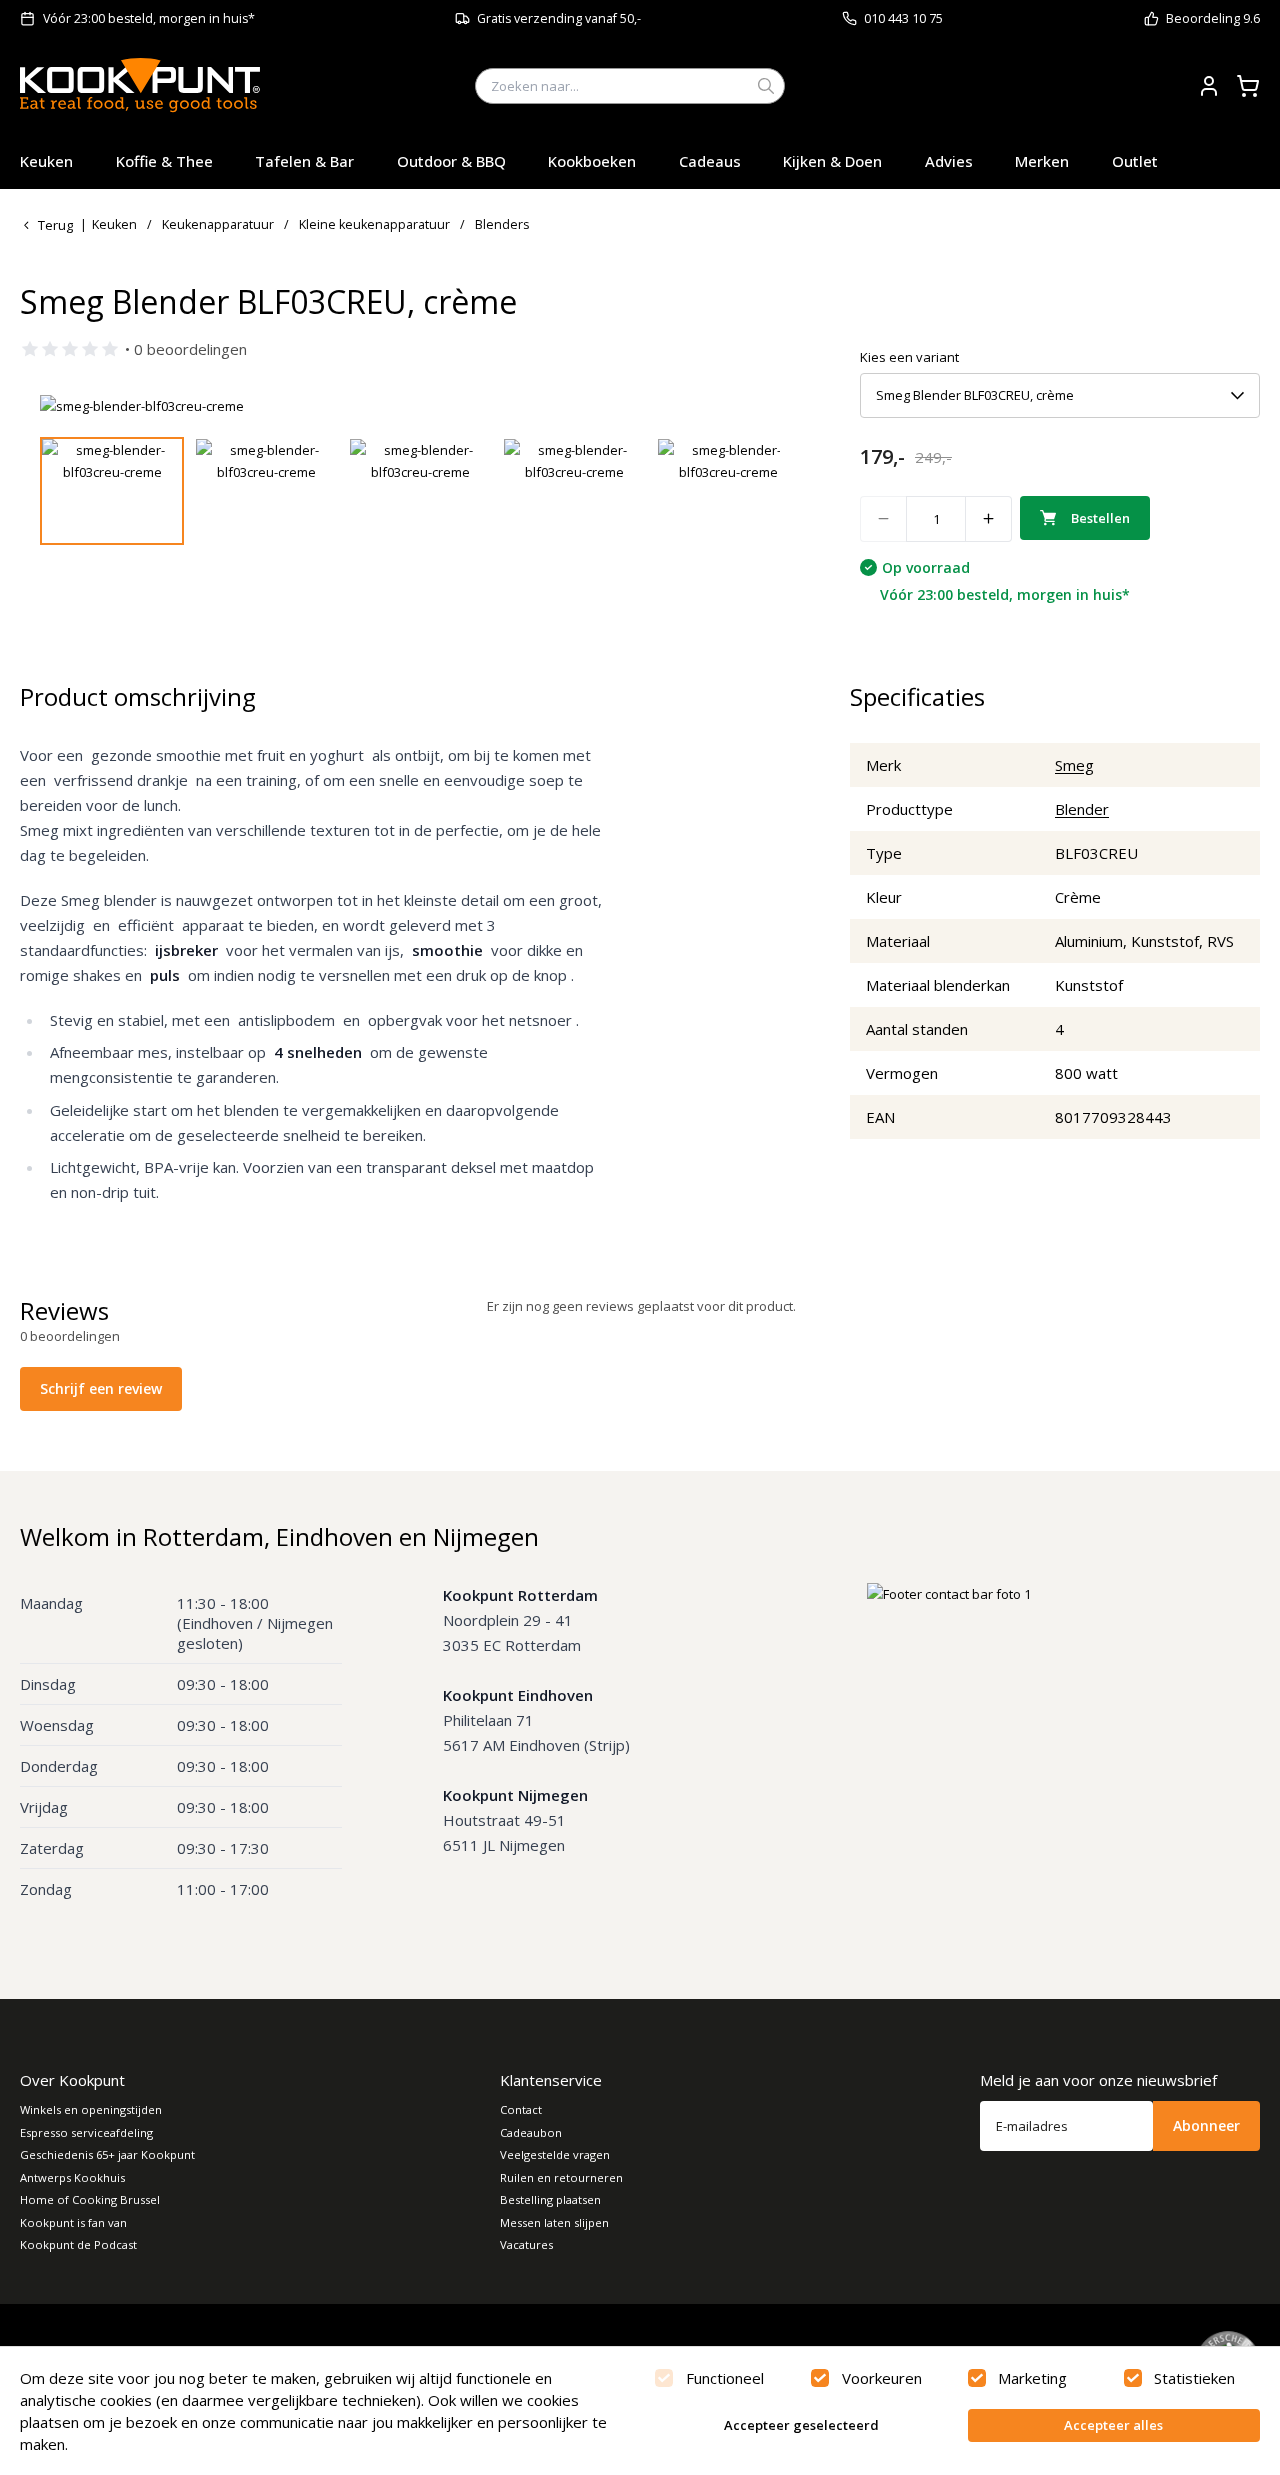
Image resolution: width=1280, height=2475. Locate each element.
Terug (55, 225)
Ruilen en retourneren (561, 2177)
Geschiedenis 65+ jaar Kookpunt (107, 2154)
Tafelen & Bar (304, 161)
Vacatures (526, 2244)
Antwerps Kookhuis (72, 2177)
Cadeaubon (531, 2132)
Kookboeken (592, 161)
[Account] (1209, 86)
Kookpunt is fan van (73, 2222)
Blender (1082, 809)
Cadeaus (710, 161)
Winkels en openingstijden (91, 2109)
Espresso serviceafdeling (86, 2132)
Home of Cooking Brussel (90, 2199)
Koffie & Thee (164, 161)
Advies (949, 161)
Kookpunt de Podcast (78, 2244)
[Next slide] (753, 406)
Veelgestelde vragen (555, 2154)
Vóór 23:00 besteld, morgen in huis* (149, 18)
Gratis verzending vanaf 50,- (559, 18)
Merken (1042, 161)
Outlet (1135, 161)
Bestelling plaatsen (550, 2199)
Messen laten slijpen (554, 2222)
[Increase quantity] (989, 519)
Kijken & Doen (832, 161)
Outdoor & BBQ (451, 161)
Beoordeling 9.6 (1213, 18)
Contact (521, 2109)
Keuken (46, 161)
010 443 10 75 (903, 18)
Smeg (1074, 765)
